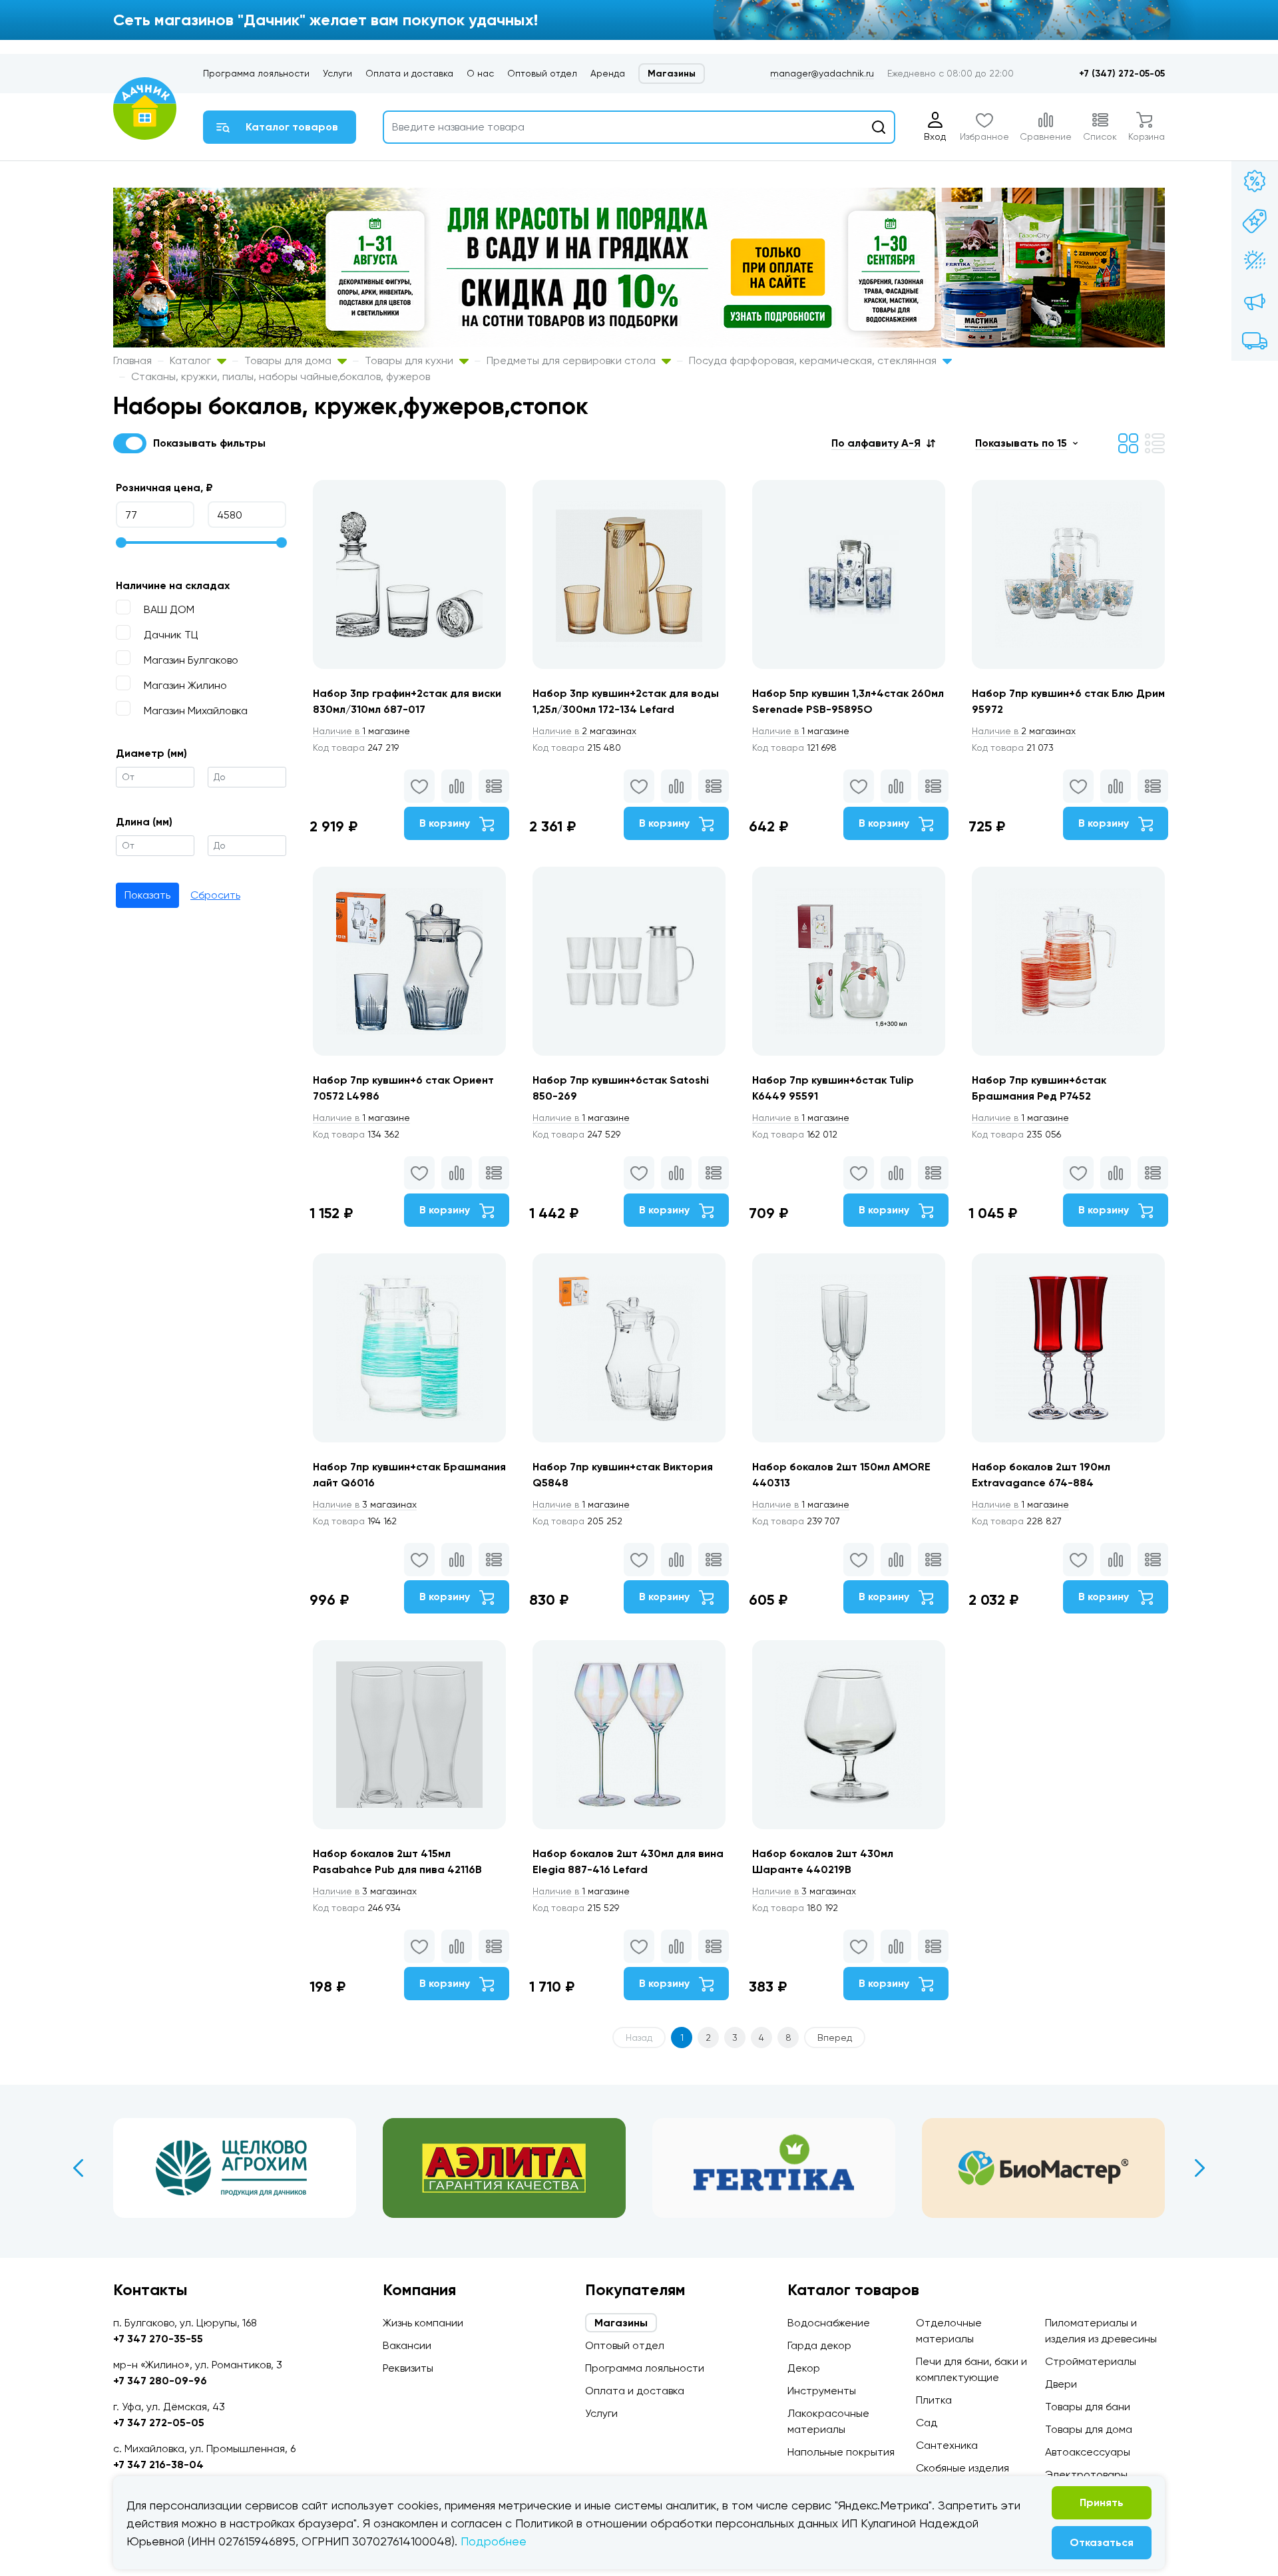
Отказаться (1102, 2542)
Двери (1061, 2384)
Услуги (337, 73)
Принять (1102, 2502)
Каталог (192, 360)
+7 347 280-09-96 (160, 2381)
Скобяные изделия (962, 2468)
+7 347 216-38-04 (158, 2465)
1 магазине (361, 731)
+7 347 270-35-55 (158, 2339)
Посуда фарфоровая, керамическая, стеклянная (814, 360)
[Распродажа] (1255, 301)
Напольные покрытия (841, 2452)
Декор (804, 2368)
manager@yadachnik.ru (822, 73)
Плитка (934, 2400)
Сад (927, 2423)
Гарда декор (819, 2345)
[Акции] (1255, 181)
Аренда (608, 73)
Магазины (672, 74)
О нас (480, 73)
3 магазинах (365, 1504)
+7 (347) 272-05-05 (1122, 74)
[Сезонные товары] (1255, 261)
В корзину (446, 823)
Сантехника (947, 2445)
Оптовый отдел (542, 73)
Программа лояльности (256, 73)
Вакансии (407, 2345)
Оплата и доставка (409, 73)
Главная (132, 360)
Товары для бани (1088, 2407)
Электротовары (1086, 2474)
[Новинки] (1255, 221)
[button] (883, 443)
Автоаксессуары (1088, 2452)
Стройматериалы (1091, 2361)
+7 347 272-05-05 (159, 2423)
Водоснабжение (829, 2323)
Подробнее (494, 2541)
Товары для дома (289, 360)
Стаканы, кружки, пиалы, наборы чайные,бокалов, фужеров (281, 376)
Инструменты (822, 2391)
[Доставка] (1255, 341)
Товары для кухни (410, 360)
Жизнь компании (423, 2323)
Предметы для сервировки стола (572, 360)
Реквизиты (408, 2368)
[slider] (121, 542)
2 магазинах (584, 731)
